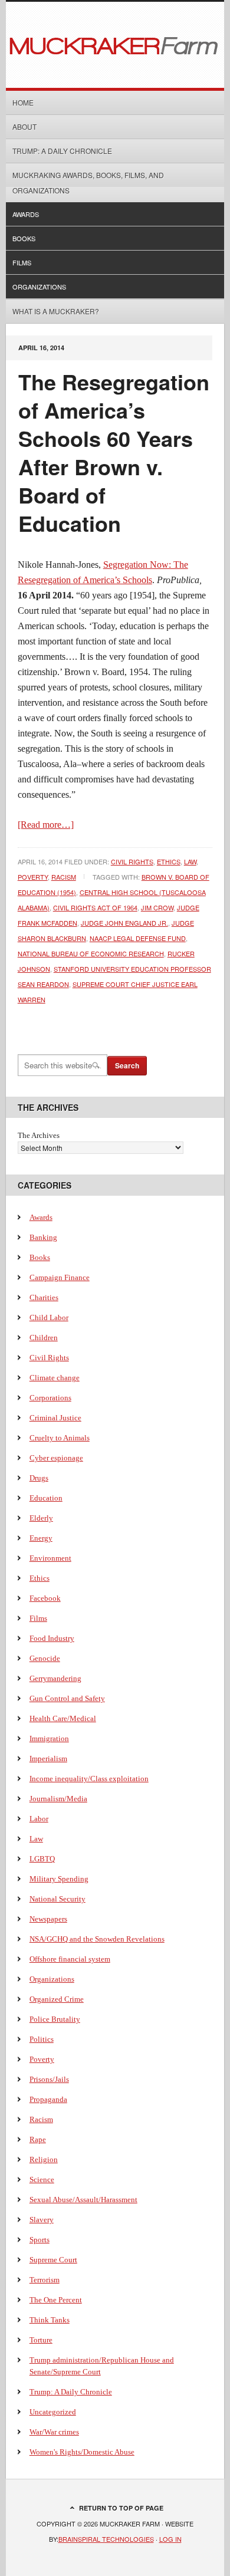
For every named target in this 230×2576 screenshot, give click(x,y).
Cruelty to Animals (60, 1438)
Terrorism (45, 2280)
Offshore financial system (70, 1959)
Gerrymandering (55, 1678)
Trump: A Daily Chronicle (62, 151)
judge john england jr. (124, 923)
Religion (44, 2159)
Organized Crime (57, 1999)
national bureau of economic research (91, 953)
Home (23, 102)
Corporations (50, 1398)
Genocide (45, 1658)
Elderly (41, 1518)
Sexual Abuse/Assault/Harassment (83, 2200)
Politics (42, 2039)
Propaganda (48, 2099)
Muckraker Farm (115, 45)
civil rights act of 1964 (95, 907)
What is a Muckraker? (56, 311)
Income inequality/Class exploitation (89, 1779)
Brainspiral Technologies (106, 2539)
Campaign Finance (60, 1277)
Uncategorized (53, 2412)
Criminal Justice (55, 1418)
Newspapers (48, 1919)
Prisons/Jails (49, 2079)
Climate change (55, 1378)
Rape (38, 2139)
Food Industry (52, 1638)
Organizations (39, 287)
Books (24, 238)
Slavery (42, 2220)
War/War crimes (54, 2432)
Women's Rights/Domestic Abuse (82, 2452)
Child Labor (49, 1317)
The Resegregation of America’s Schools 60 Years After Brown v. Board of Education (114, 452)
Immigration (49, 1738)
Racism (64, 877)
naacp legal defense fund (138, 938)
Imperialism (48, 1759)
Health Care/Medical (63, 1718)
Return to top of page (121, 2508)
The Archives (39, 1135)
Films (22, 262)
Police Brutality (55, 2019)
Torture (41, 2340)
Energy (41, 1538)
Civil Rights (132, 861)
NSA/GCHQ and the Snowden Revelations (97, 1939)
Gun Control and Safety (67, 1698)
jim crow (157, 907)
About (24, 126)
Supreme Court (53, 2260)
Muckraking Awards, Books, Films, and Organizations (88, 182)
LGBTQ (42, 1859)
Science (42, 2179)
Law (190, 861)
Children (44, 1338)
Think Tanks (50, 2320)
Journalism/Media (58, 1799)
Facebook (45, 1598)
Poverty (33, 877)
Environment (50, 1558)
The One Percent (56, 2300)
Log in (170, 2539)
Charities (44, 1297)
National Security (57, 1899)
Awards (26, 214)
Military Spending (59, 1879)
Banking (43, 1237)
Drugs (39, 1478)
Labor (39, 1819)
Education (46, 1498)
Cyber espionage (56, 1458)
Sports (40, 2240)
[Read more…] (46, 825)
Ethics (169, 861)
